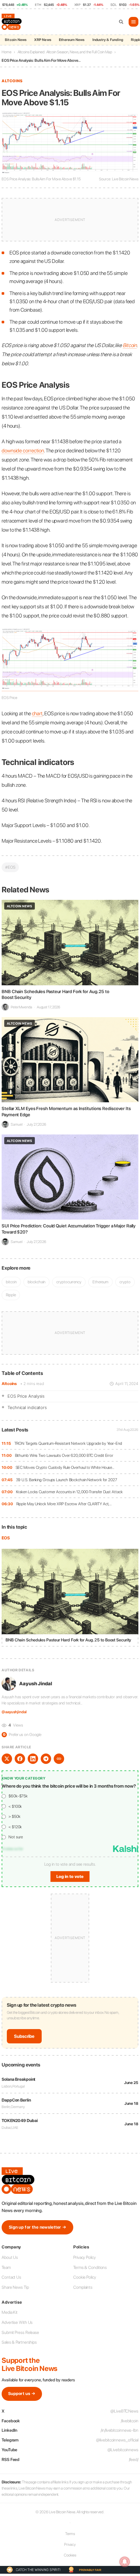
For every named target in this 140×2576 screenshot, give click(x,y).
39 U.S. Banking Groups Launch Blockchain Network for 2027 (67, 1480)
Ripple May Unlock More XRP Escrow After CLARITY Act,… (64, 1504)
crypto (125, 1282)
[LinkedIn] (33, 1759)
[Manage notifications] (125, 2562)
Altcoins (9, 1384)
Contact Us (11, 2277)
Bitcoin (130, 345)
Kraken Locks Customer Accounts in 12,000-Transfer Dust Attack (69, 1492)
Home (7, 52)
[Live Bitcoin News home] (12, 22)
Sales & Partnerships (19, 2342)
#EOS (10, 867)
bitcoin (11, 1282)
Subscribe (24, 2036)
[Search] (121, 22)
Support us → (22, 2394)
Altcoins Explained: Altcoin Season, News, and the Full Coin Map (65, 52)
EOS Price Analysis (26, 1396)
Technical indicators (27, 1407)
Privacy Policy (84, 2257)
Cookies (70, 2555)
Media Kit (10, 2312)
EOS (6, 1538)
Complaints (83, 2287)
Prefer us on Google (22, 1735)
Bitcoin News (16, 40)
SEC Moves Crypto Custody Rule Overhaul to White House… (65, 1467)
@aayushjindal (14, 1712)
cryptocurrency (69, 1282)
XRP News (43, 40)
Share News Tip (15, 2287)
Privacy (70, 2544)
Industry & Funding (108, 40)
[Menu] (133, 22)
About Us (10, 2257)
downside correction (23, 451)
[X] (7, 1759)
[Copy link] (59, 1759)
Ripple (11, 1295)
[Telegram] (46, 1759)
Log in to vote (70, 1877)
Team (6, 2267)
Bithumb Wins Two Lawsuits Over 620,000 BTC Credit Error (64, 1455)
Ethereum (100, 1282)
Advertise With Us (17, 2322)
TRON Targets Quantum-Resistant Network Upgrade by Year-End (68, 1443)
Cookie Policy (85, 2277)
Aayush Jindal (36, 1684)
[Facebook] (20, 1759)
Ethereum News (72, 40)
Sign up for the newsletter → (37, 2227)
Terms (70, 2534)
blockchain (36, 1282)
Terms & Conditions (90, 2267)
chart (37, 713)
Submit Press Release (20, 2332)
